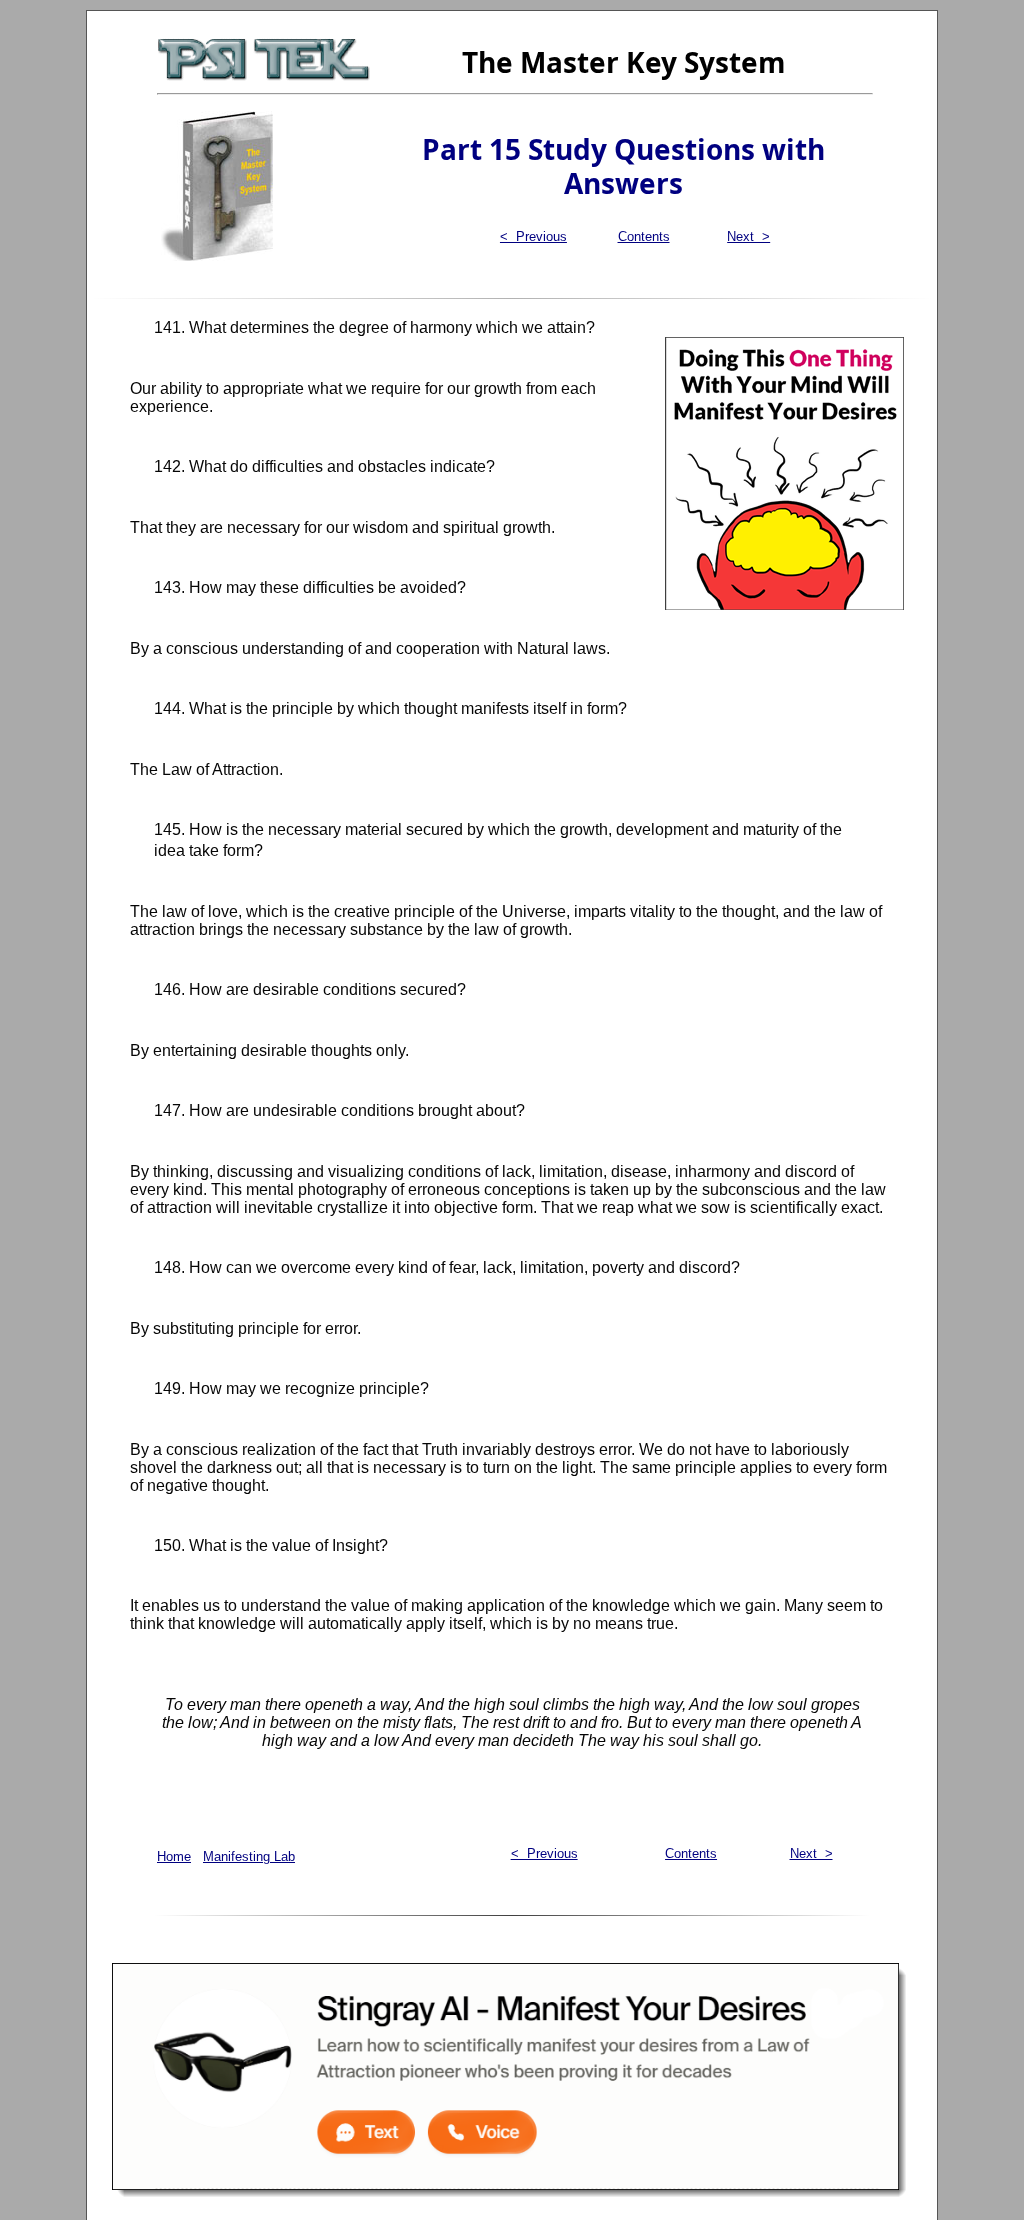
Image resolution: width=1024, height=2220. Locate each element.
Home (174, 1856)
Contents (644, 236)
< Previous (533, 236)
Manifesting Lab (249, 1856)
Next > (748, 236)
